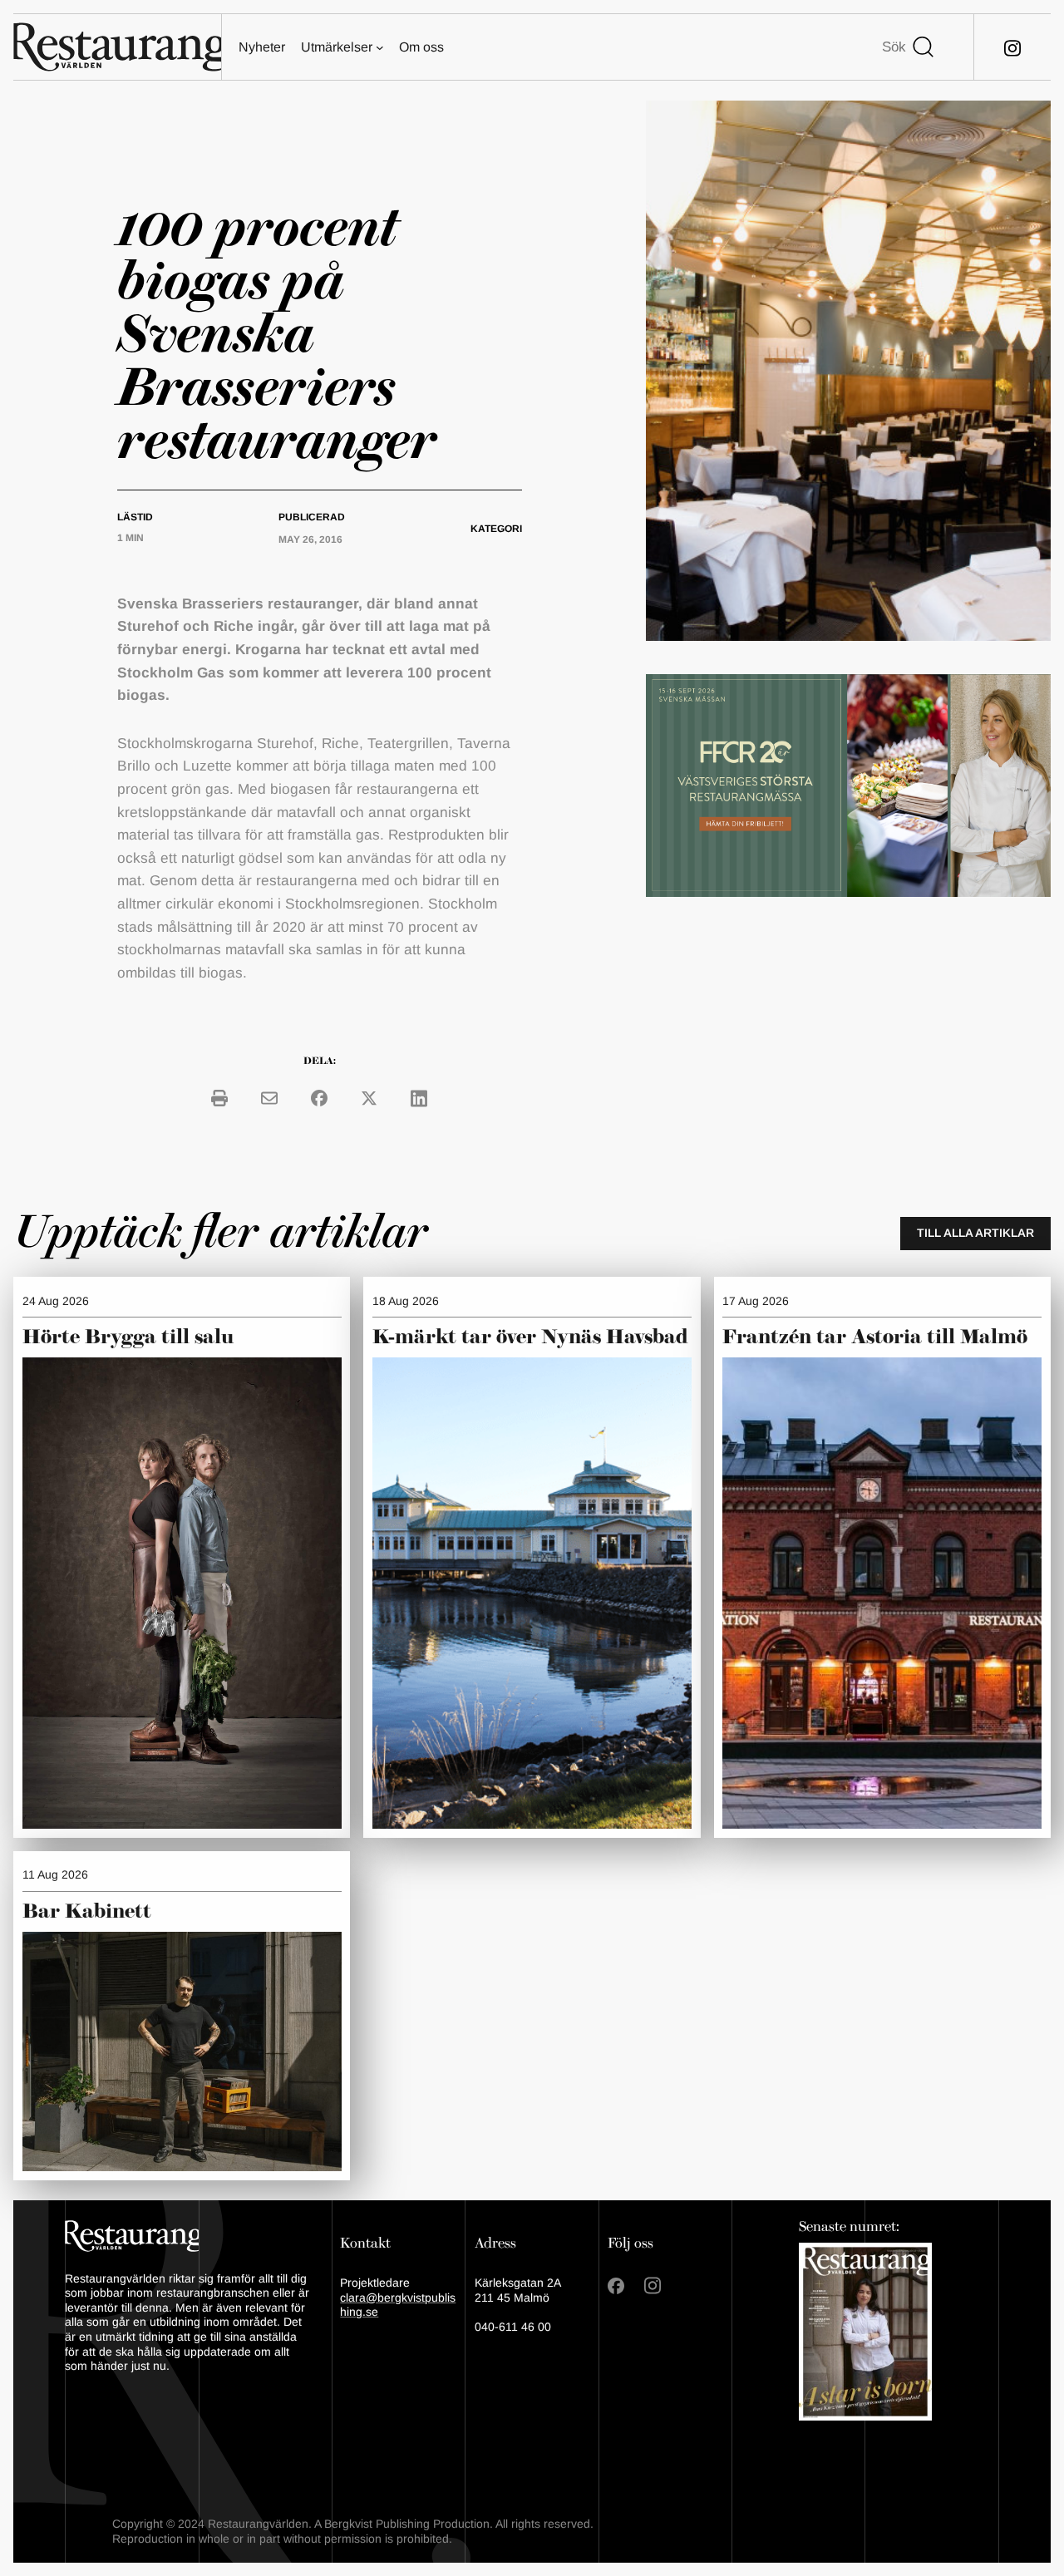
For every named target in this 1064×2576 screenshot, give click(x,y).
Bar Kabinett (89, 1912)
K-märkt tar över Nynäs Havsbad (530, 1337)
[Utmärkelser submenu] (380, 47)
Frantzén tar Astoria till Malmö (875, 1337)
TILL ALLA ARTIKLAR (975, 1233)
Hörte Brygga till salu (128, 1337)
